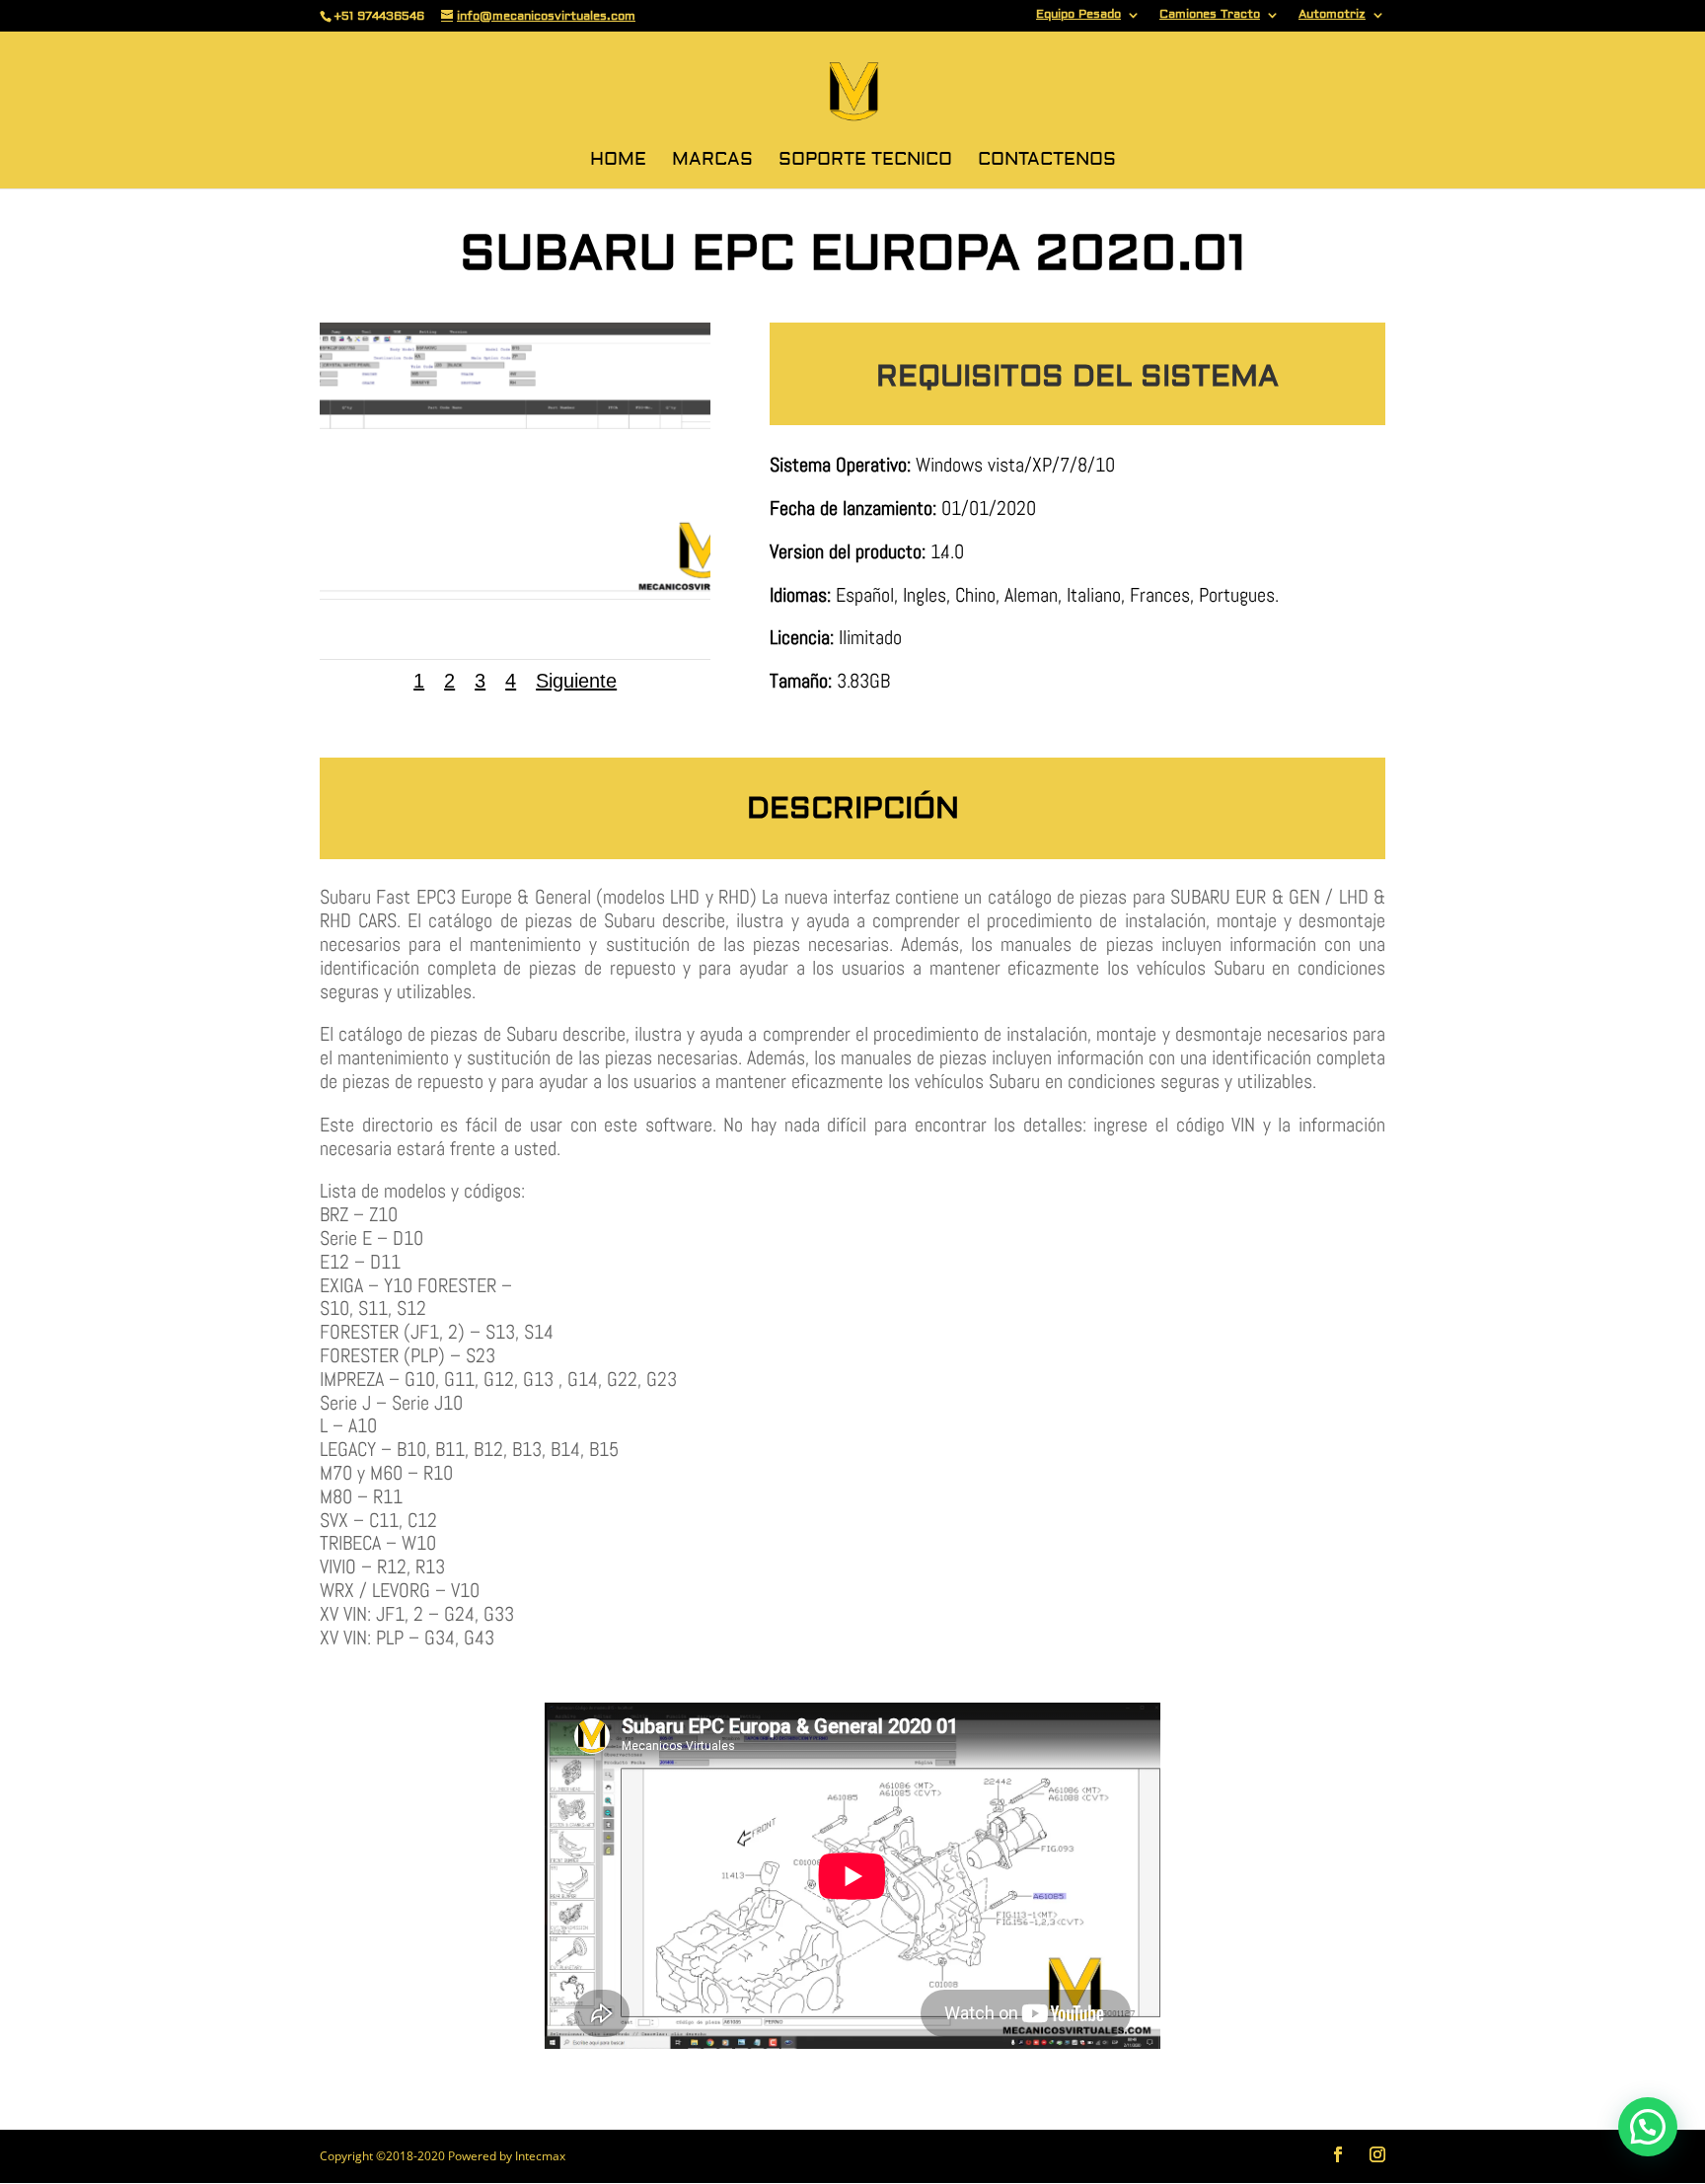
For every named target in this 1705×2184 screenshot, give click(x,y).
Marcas (712, 162)
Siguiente (576, 681)
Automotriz (1332, 15)
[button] (1648, 2127)
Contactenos (1047, 162)
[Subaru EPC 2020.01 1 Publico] (515, 594)
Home (618, 162)
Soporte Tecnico (865, 162)
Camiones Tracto (1210, 15)
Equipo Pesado (1078, 15)
